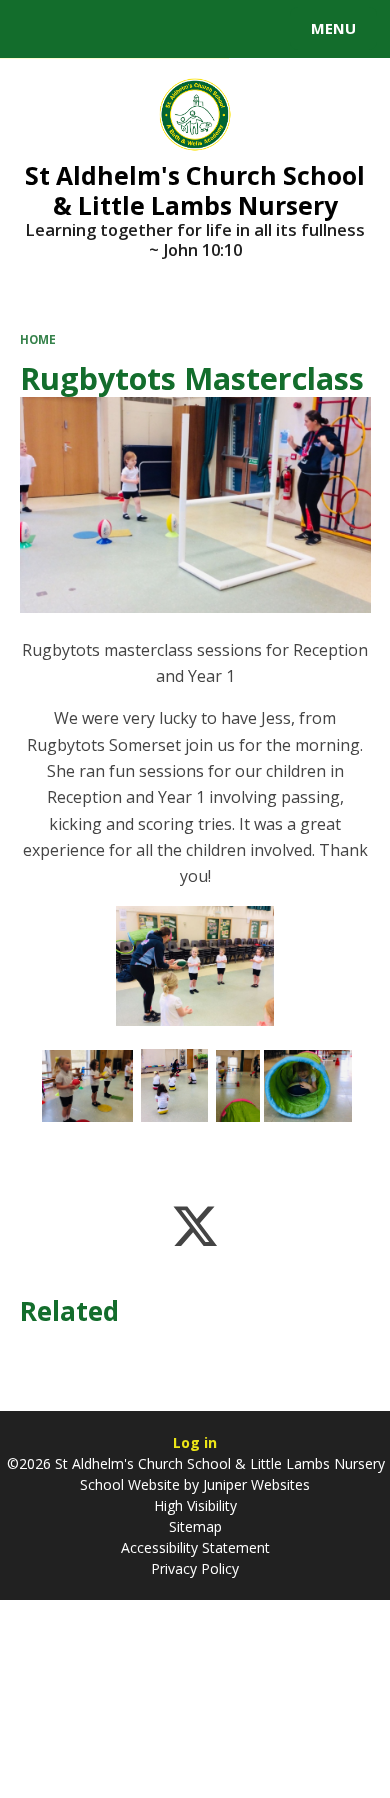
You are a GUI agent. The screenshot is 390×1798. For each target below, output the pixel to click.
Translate (167, 32)
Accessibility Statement (195, 1547)
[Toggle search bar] (38, 29)
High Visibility (195, 1505)
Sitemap (195, 1526)
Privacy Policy (195, 1568)
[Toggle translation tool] (88, 29)
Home (38, 339)
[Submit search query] (244, 26)
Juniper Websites (254, 1484)
